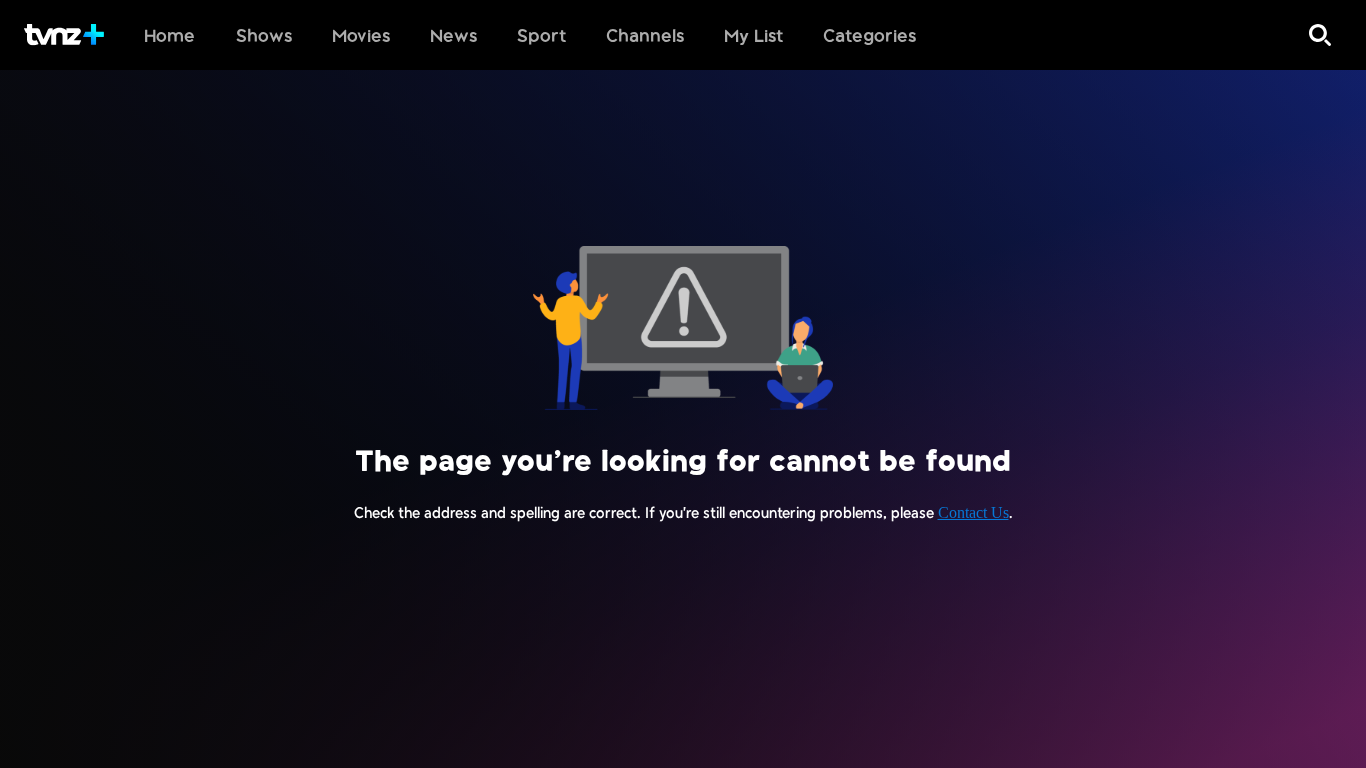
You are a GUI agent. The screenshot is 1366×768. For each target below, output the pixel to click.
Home (169, 35)
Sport (541, 35)
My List (753, 35)
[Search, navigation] (1320, 35)
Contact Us (973, 512)
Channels (645, 35)
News (453, 35)
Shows (264, 35)
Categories (869, 35)
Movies (361, 35)
